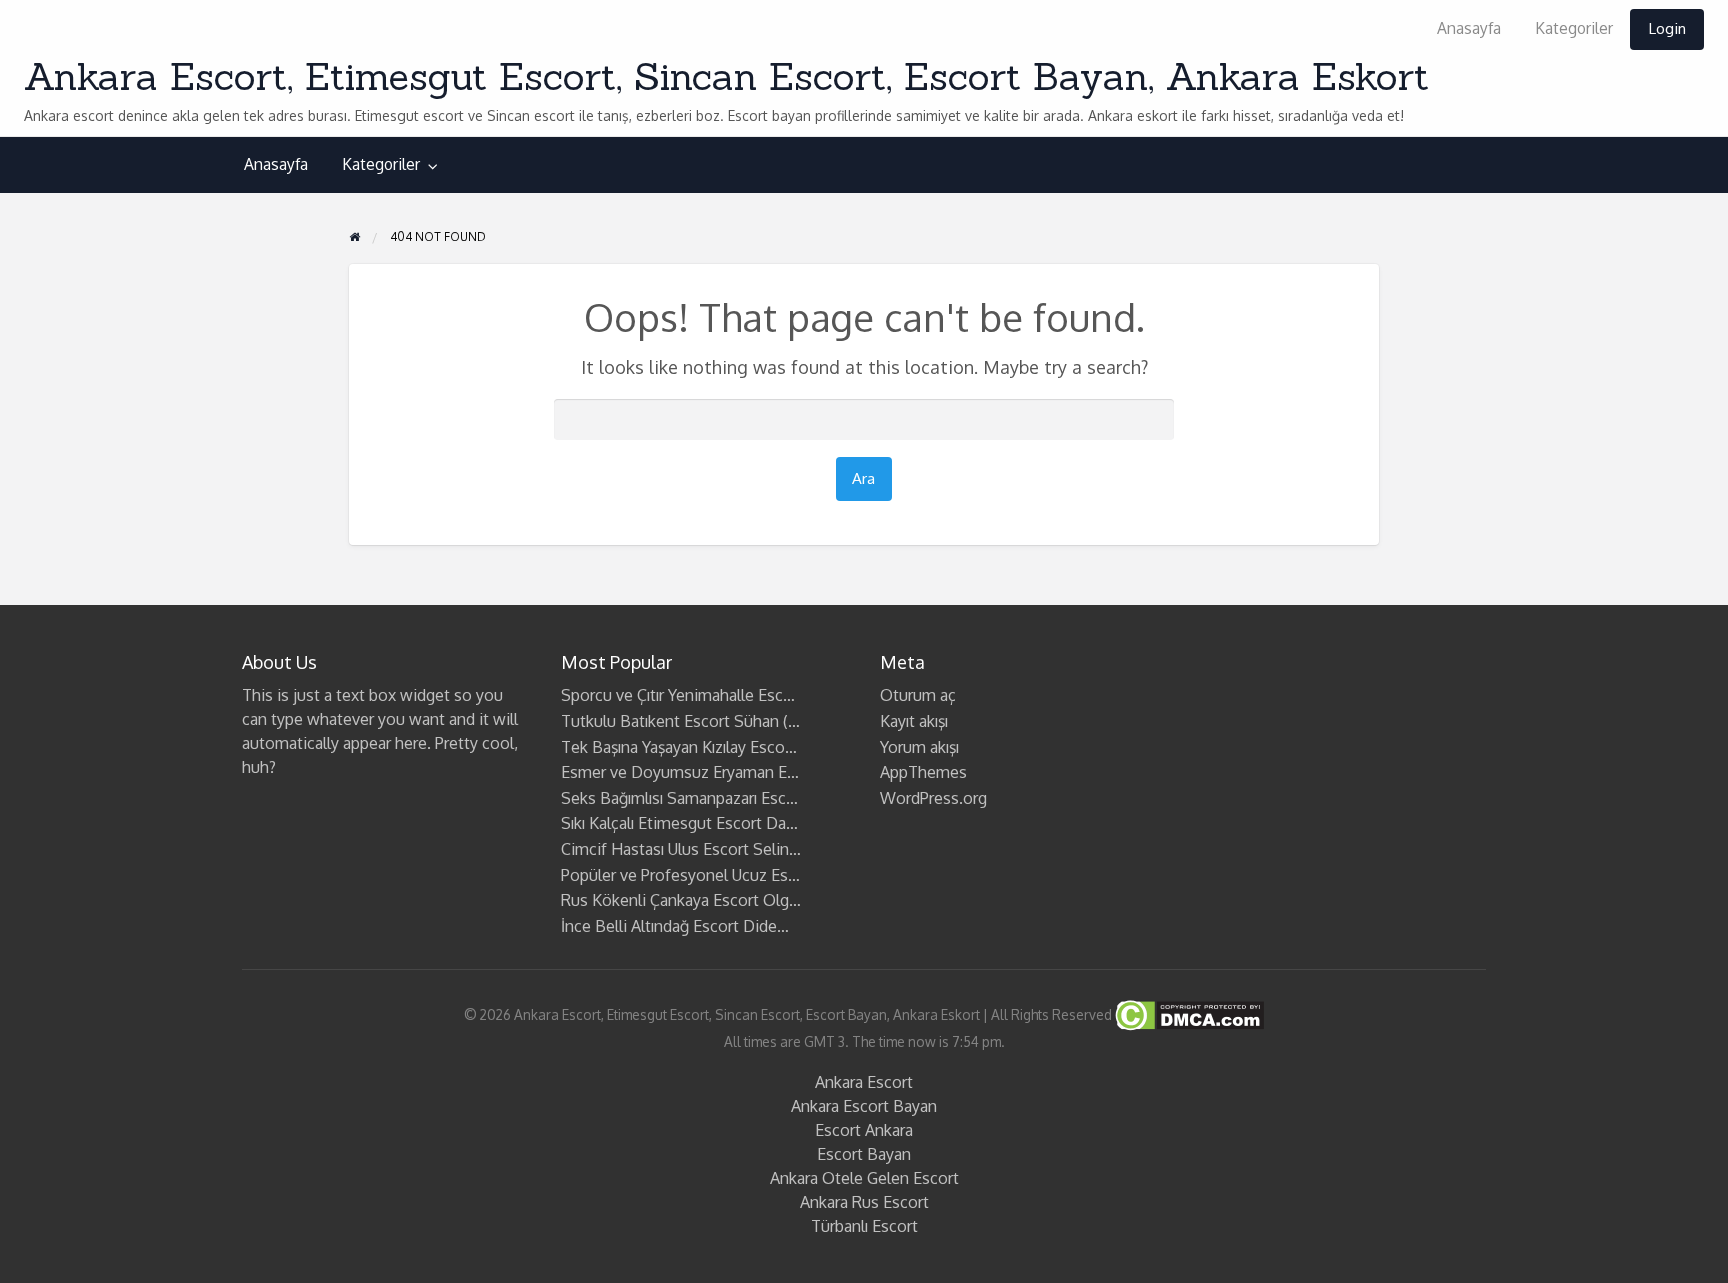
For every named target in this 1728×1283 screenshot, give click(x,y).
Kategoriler (1574, 28)
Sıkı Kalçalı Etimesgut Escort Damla (686, 823)
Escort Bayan (864, 1154)
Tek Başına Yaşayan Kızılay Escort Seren (701, 747)
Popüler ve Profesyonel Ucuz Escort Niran (710, 875)
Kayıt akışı (914, 721)
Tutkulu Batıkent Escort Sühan (670, 721)
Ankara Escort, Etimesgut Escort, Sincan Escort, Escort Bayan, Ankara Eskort (726, 76)
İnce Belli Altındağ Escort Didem (676, 926)
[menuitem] (1469, 29)
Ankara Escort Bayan (864, 1106)
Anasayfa (1469, 28)
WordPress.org (933, 798)
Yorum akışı (919, 747)
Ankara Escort (864, 1082)
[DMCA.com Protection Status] (1188, 1014)
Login (1667, 28)
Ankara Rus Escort (864, 1202)
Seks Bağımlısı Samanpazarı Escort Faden (708, 798)
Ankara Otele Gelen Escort (864, 1178)
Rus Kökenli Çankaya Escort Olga (679, 900)
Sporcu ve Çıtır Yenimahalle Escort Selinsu (711, 695)
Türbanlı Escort (864, 1226)
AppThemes (923, 772)
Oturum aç (918, 695)
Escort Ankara (864, 1130)
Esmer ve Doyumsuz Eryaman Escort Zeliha (716, 772)
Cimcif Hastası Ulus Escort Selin (675, 849)
